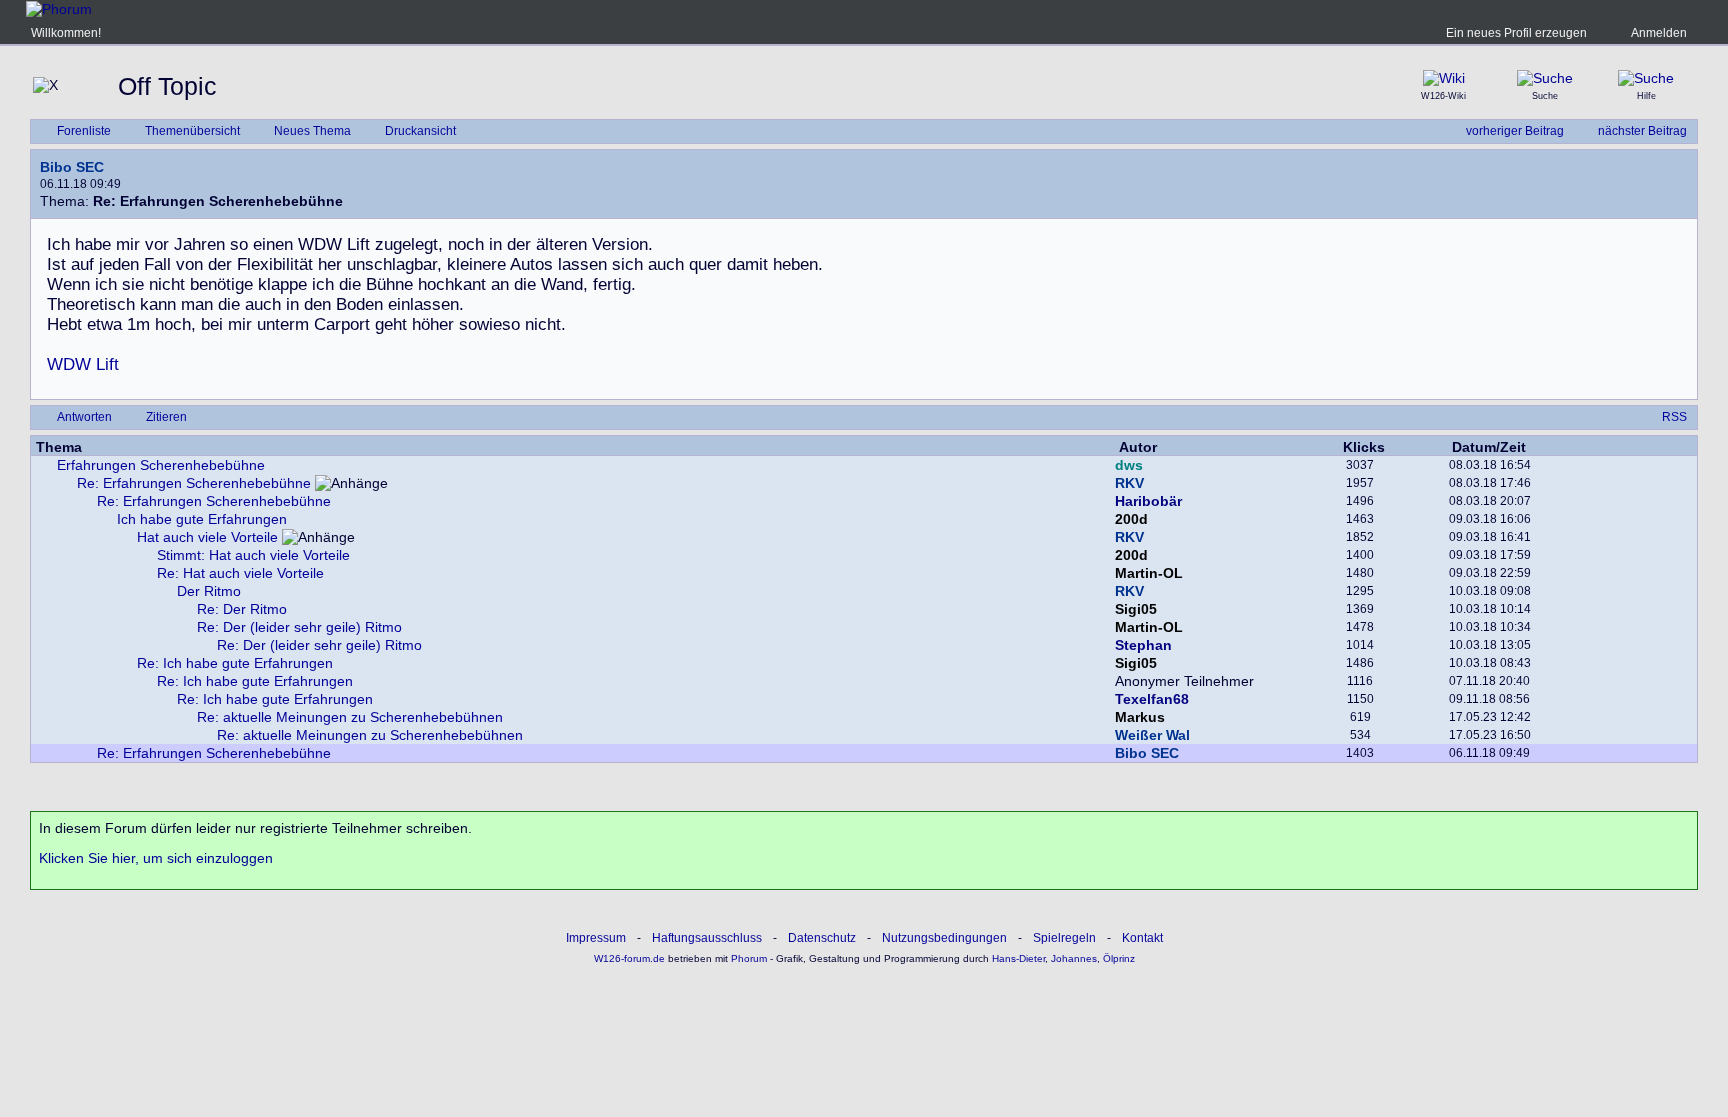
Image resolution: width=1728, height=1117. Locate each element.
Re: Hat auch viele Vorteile (240, 573)
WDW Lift (83, 364)
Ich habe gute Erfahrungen (202, 519)
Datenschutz (822, 938)
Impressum (596, 938)
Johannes (1074, 958)
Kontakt (1142, 938)
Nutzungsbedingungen (944, 938)
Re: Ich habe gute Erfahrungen (235, 663)
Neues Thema (312, 131)
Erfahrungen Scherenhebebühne (161, 465)
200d (1131, 519)
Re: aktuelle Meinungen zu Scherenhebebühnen (350, 717)
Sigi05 (1136, 609)
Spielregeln (1064, 938)
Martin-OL (1149, 573)
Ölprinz (1119, 958)
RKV (1129, 483)
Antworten (84, 417)
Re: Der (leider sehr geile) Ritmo (299, 627)
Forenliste (84, 131)
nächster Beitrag (1642, 131)
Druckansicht (420, 131)
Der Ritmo (209, 591)
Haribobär (1148, 501)
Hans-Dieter (1018, 958)
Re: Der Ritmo (242, 609)
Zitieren (166, 417)
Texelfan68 (1152, 699)
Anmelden (1659, 33)
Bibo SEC (72, 167)
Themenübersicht (192, 131)
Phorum (747, 958)
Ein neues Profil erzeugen (1516, 33)
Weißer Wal (1152, 735)
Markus (1140, 717)
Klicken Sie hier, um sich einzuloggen (156, 858)
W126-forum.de (629, 958)
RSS (1674, 417)
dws (1129, 465)
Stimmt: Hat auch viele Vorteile (253, 555)
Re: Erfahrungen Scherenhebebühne (194, 483)
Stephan (1143, 645)
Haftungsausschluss (707, 938)
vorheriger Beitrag (1515, 131)
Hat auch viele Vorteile (207, 537)
